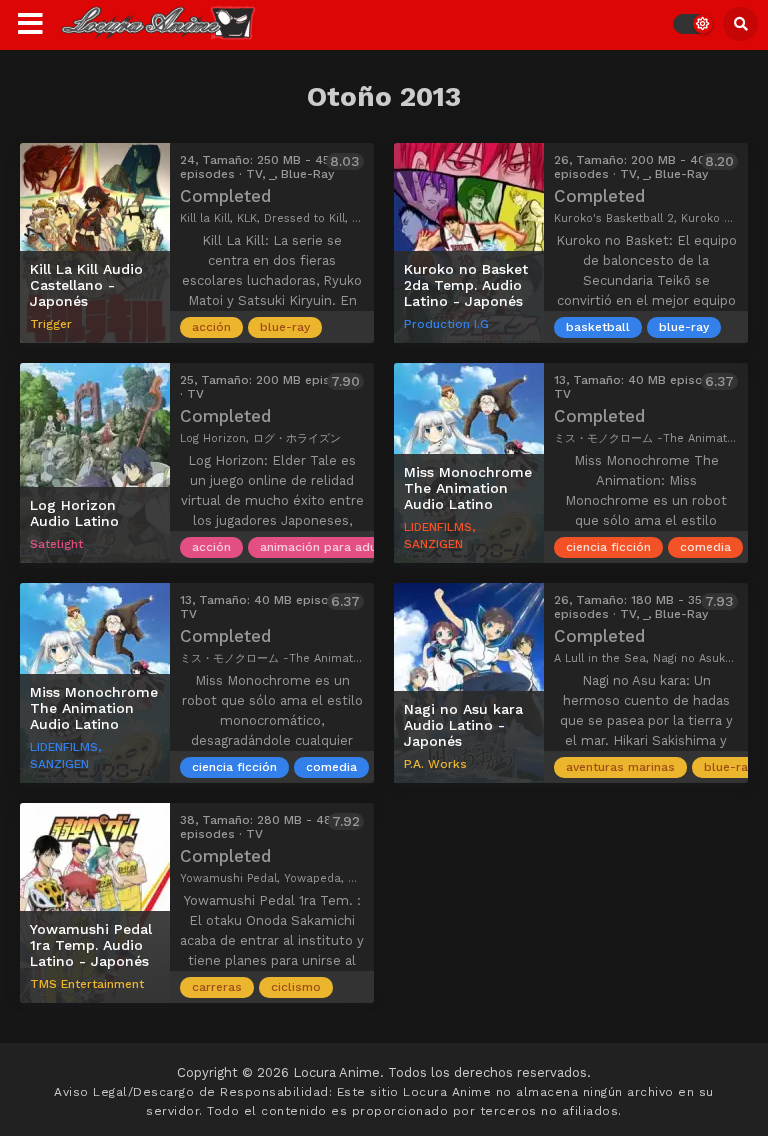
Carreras (217, 987)
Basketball (598, 327)
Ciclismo (296, 987)
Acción (211, 327)
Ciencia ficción (608, 547)
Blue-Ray (285, 327)
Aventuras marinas (620, 767)
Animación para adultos (330, 547)
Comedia (705, 547)
